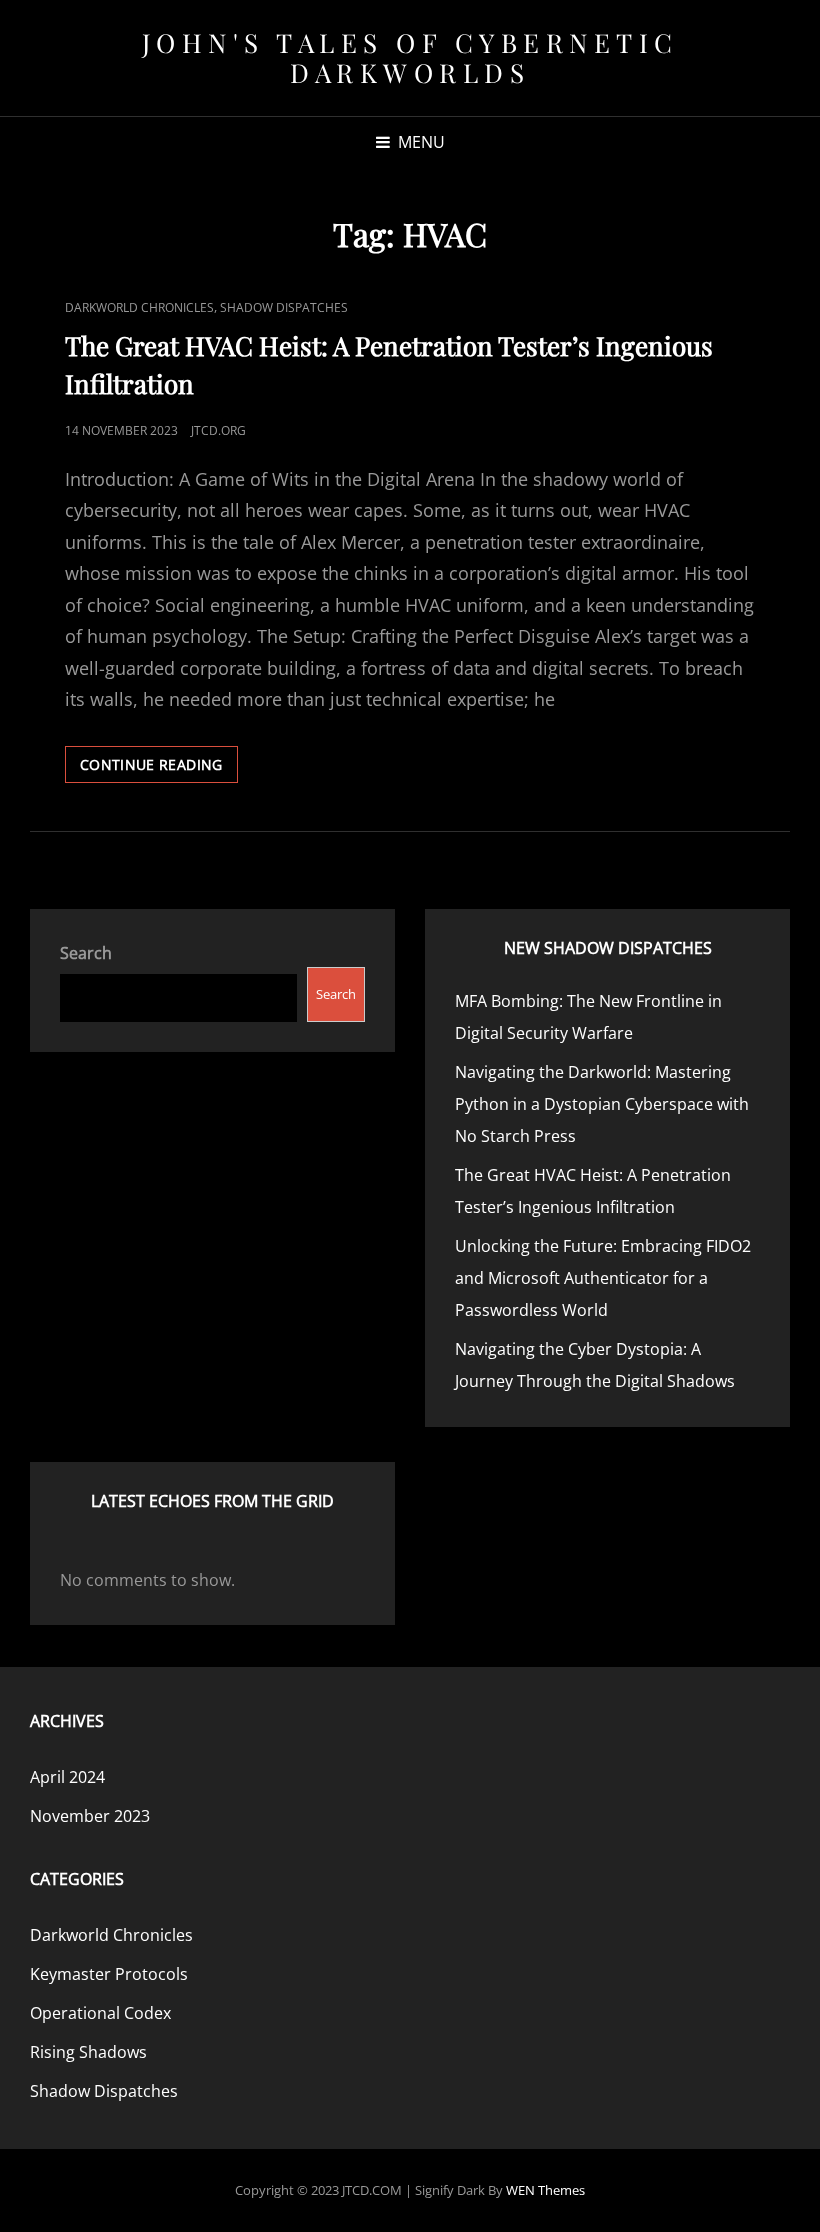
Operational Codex (100, 2013)
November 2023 (90, 1816)
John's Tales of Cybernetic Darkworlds (410, 57)
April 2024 (67, 1777)
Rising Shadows (88, 2052)
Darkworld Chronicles (139, 307)
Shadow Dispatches (284, 307)
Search (86, 953)
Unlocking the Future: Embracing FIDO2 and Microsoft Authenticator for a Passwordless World (603, 1278)
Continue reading (159, 768)
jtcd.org (218, 430)
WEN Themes (545, 2190)
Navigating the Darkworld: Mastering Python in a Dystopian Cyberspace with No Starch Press (602, 1104)
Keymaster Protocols (109, 1974)
